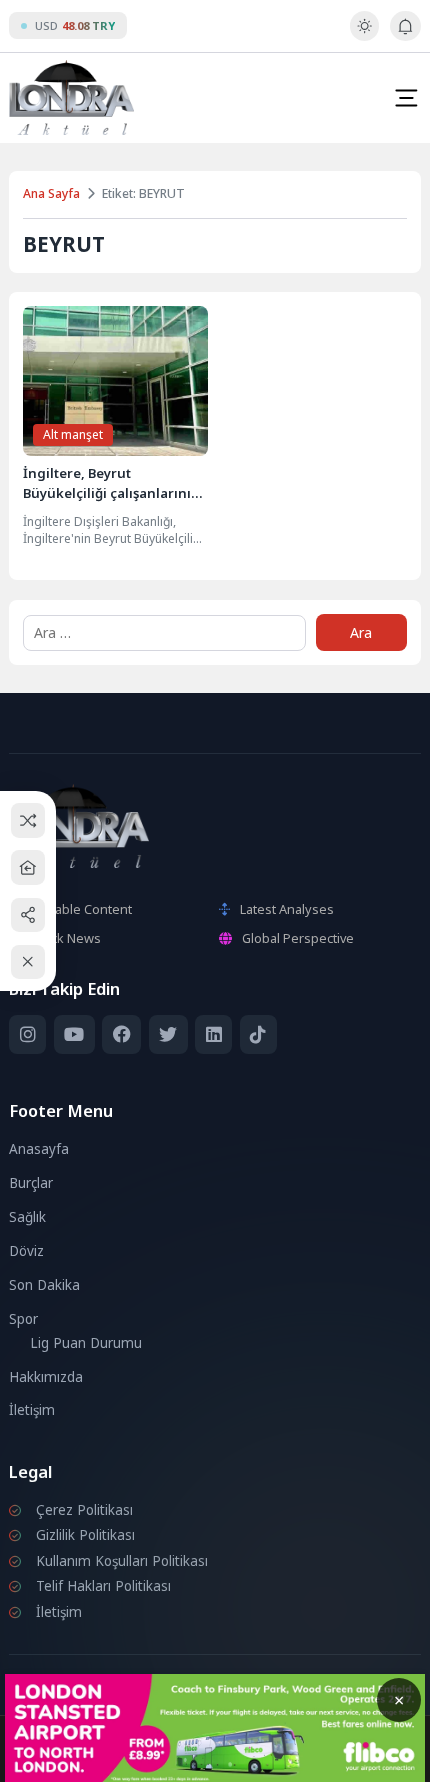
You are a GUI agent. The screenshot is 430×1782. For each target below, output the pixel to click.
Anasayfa (39, 1149)
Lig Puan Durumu (86, 1343)
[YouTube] (74, 1034)
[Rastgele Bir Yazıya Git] (28, 820)
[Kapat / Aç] (28, 962)
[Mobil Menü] (406, 98)
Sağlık (27, 1217)
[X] (168, 1034)
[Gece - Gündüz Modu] (364, 36)
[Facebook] (121, 1034)
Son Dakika (44, 1285)
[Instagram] (27, 1034)
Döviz (26, 1251)
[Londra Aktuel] (71, 97)
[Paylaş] (28, 914)
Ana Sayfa (51, 193)
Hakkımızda (46, 1377)
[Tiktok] (258, 1034)
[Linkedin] (213, 1034)
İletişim (32, 1410)
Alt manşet (73, 434)
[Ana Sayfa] (28, 867)
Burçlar (31, 1183)
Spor (23, 1319)
